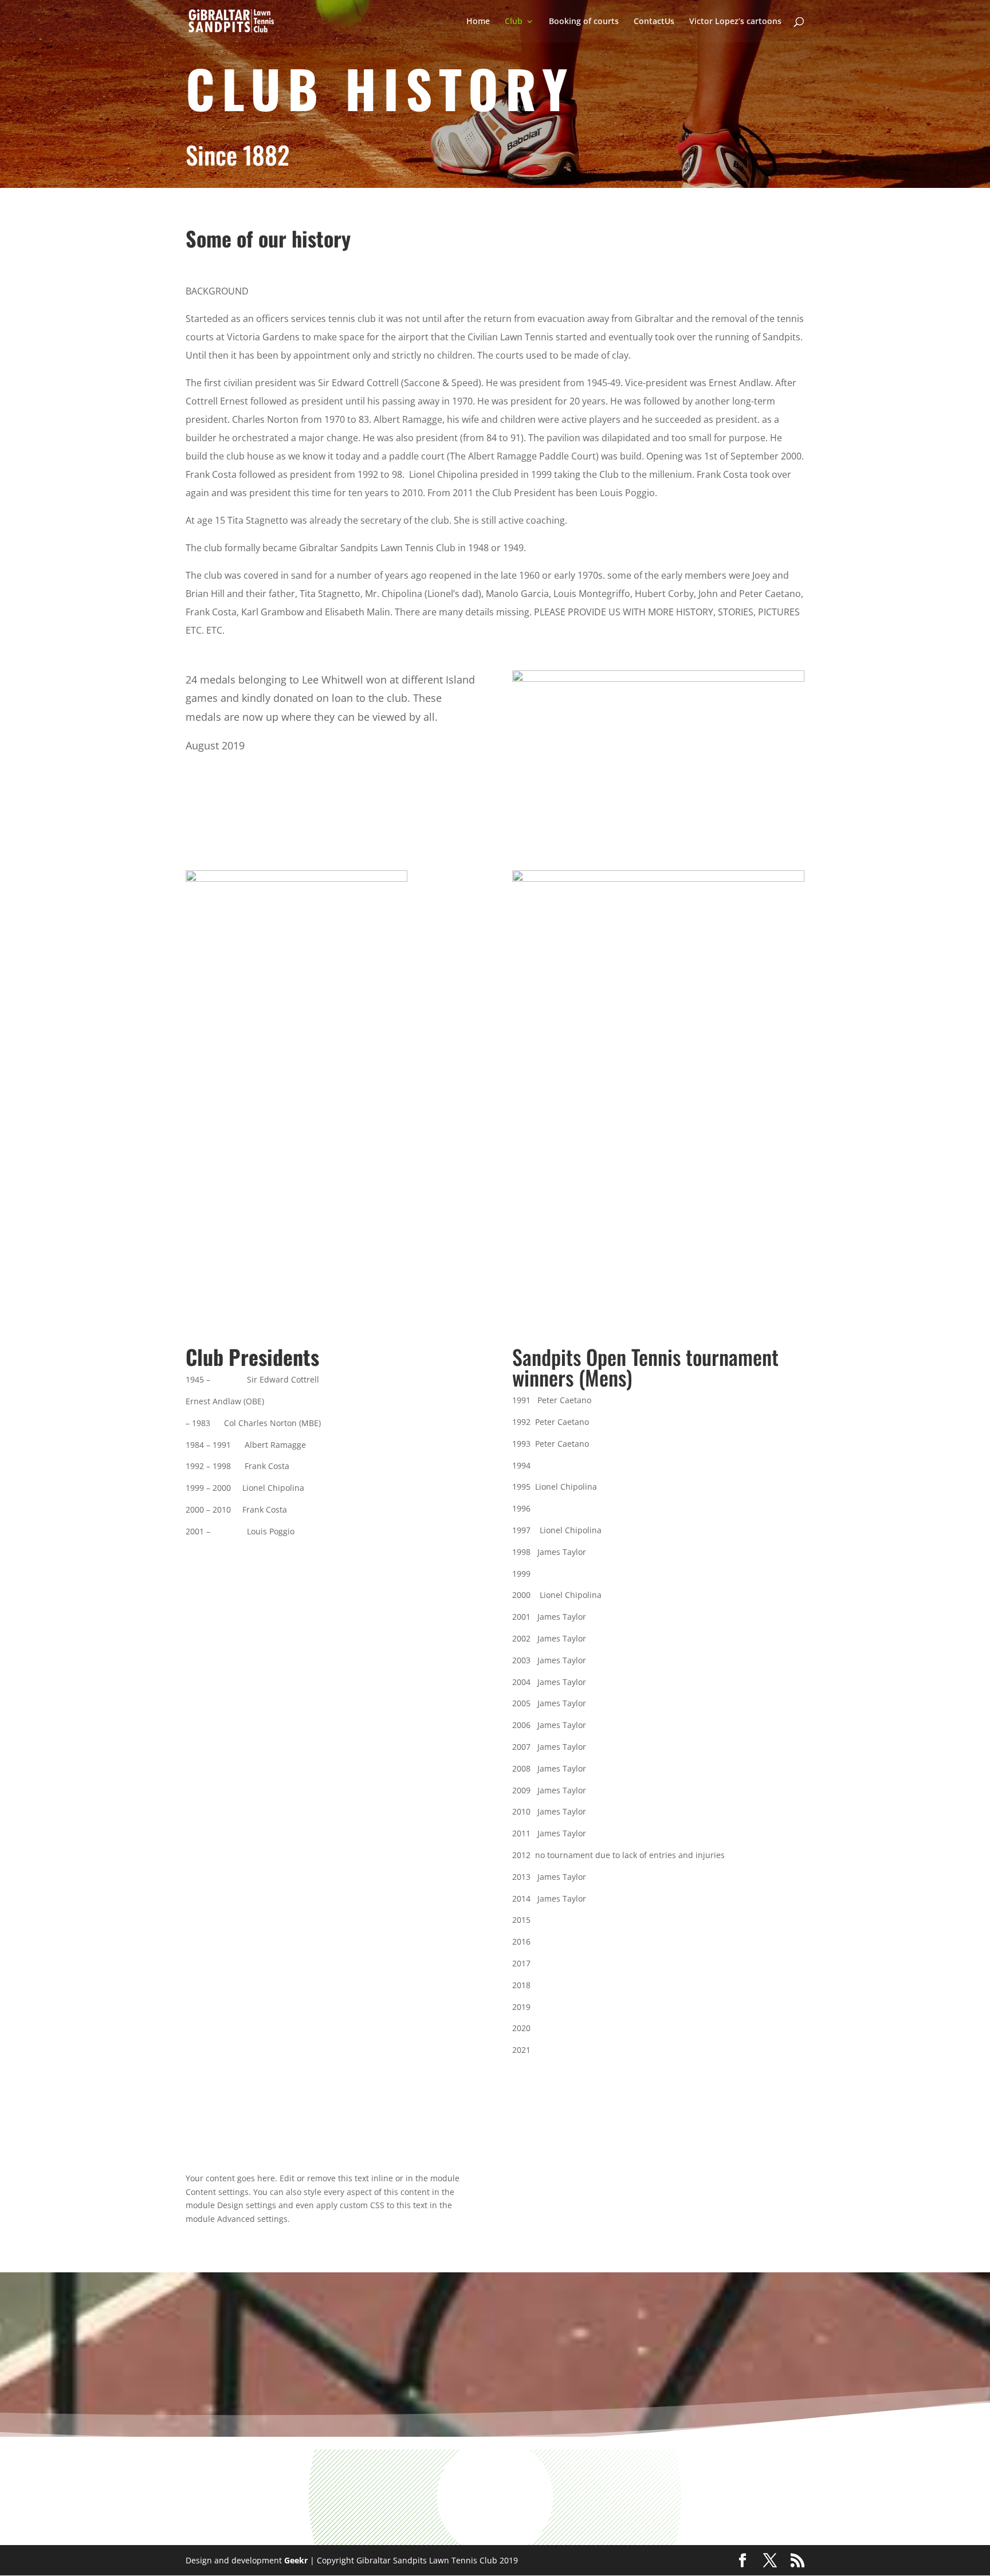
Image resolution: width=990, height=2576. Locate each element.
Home (478, 22)
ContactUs (654, 22)
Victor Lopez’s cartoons (735, 22)
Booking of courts (584, 22)
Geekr (296, 2560)
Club (514, 22)
